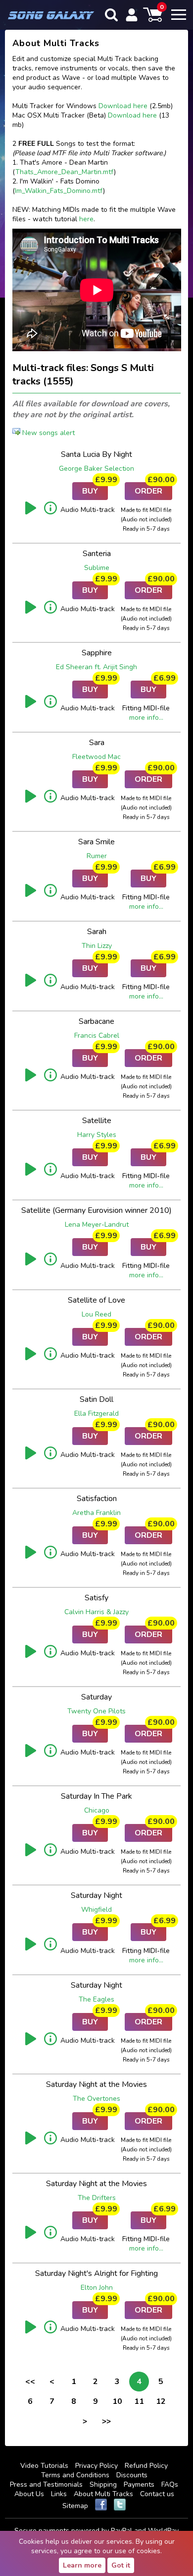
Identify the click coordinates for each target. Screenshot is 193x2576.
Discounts (132, 2475)
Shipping (103, 2484)
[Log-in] (132, 15)
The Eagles (96, 1999)
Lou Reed (96, 1314)
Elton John (97, 2288)
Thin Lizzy (97, 946)
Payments (139, 2484)
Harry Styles (97, 1135)
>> (106, 2421)
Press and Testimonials (46, 2484)
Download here (123, 106)
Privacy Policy (96, 2466)
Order (153, 489)
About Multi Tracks (103, 2494)
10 (117, 2401)
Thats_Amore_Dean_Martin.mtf (65, 172)
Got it (121, 2565)
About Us (29, 2494)
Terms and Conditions (75, 2475)
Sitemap (75, 2506)
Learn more (82, 2565)
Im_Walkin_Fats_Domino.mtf (59, 191)
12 (161, 2401)
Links (59, 2494)
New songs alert (48, 433)
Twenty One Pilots (96, 1711)
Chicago (97, 1810)
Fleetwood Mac (96, 757)
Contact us (157, 2494)
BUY (95, 489)
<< (30, 2382)
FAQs (170, 2484)
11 (139, 2401)
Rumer (97, 856)
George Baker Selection (96, 469)
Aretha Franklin (96, 1513)
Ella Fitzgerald (96, 1414)
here (86, 219)
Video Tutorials (44, 2466)
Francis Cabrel (97, 1036)
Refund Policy (146, 2466)
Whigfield (96, 1910)
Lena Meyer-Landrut (97, 1225)
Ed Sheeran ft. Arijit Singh (96, 667)
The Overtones (96, 2099)
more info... (146, 718)
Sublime (97, 568)
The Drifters (97, 2198)
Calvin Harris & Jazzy (96, 1612)
